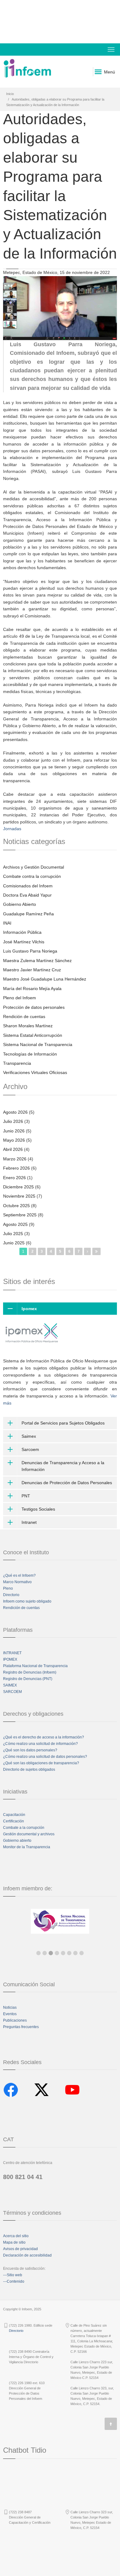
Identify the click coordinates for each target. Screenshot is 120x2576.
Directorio (11, 1595)
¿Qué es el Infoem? (19, 1575)
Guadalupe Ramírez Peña (28, 914)
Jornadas (12, 829)
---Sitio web (13, 2275)
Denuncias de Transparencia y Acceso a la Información (63, 1466)
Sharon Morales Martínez (28, 1026)
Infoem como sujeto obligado (27, 1601)
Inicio (10, 94)
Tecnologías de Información (30, 1054)
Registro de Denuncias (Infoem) (30, 1672)
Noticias (10, 2007)
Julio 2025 (13, 1234)
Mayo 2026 (14, 1140)
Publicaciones (15, 2020)
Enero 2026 (14, 1178)
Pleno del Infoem (20, 998)
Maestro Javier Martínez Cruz (32, 970)
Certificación (14, 1821)
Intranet (29, 1522)
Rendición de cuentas (24, 1017)
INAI (7, 923)
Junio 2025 (14, 1243)
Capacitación (14, 1815)
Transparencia (17, 1063)
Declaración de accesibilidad (27, 2255)
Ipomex (29, 1309)
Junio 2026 (14, 1131)
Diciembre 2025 (18, 1187)
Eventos (10, 2014)
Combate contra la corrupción (32, 876)
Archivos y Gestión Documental (34, 867)
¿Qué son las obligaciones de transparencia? (41, 1763)
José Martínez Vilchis (24, 942)
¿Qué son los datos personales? (30, 1750)
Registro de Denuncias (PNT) (28, 1679)
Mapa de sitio (14, 2242)
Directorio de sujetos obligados (29, 1770)
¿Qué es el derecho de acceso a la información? (44, 1737)
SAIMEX (10, 1685)
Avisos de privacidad (20, 2249)
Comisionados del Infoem (28, 886)
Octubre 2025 (16, 1206)
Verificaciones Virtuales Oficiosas (35, 1072)
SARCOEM (12, 1692)
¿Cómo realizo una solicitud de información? (40, 1744)
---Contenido (14, 2281)
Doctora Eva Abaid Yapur (27, 895)
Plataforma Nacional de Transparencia (35, 1666)
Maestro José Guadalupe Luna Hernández (45, 979)
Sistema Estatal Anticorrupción (33, 1035)
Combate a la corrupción (24, 1828)
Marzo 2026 (15, 1159)
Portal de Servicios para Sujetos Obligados (63, 1423)
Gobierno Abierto (20, 904)
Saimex (29, 1436)
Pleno (8, 1588)
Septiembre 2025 (20, 1215)
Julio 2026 (13, 1121)
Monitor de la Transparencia (27, 1847)
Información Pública (22, 932)
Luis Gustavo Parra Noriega (30, 951)
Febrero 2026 (16, 1168)
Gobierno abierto (17, 1841)
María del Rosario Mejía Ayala (32, 989)
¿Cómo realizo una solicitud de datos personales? (45, 1757)
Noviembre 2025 (19, 1196)
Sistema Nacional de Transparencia (38, 1044)
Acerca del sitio (16, 2236)
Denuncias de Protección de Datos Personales (67, 1483)
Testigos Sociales (38, 1509)
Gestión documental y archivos (29, 1834)
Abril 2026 (13, 1149)
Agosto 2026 (15, 1112)
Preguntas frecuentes (21, 2027)
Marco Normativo (17, 1582)
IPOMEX (10, 1659)
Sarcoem (30, 1449)
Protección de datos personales (34, 1007)
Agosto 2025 (15, 1224)
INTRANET (12, 1653)
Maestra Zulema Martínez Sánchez (37, 961)
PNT (26, 1496)
